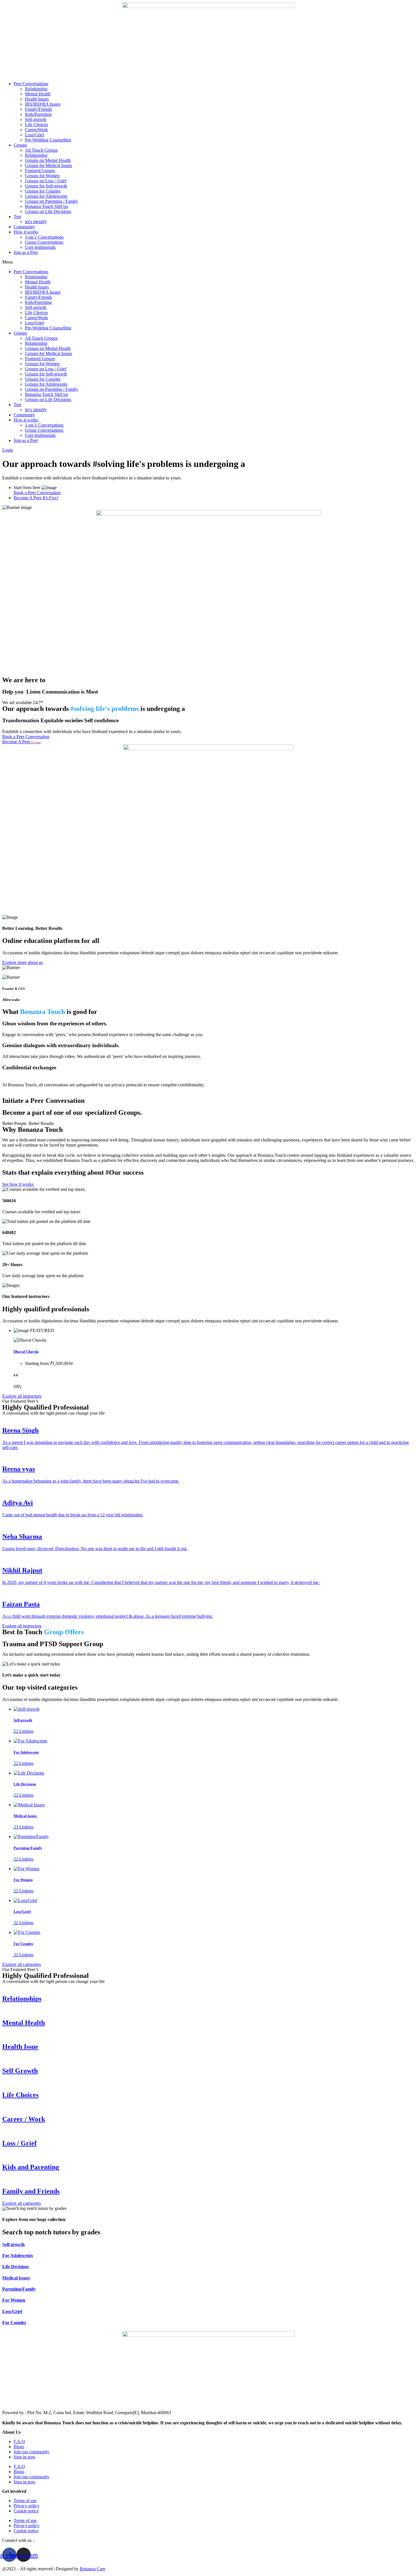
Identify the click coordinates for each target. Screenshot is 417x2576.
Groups (20, 145)
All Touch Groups (41, 150)
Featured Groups (40, 171)
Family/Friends (38, 109)
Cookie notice (26, 2511)
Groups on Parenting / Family (51, 201)
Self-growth (36, 119)
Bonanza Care (92, 2569)
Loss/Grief (34, 135)
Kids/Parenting (38, 114)
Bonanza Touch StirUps (47, 206)
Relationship (36, 89)
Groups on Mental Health (48, 160)
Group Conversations (44, 242)
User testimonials (40, 247)
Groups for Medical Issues (49, 165)
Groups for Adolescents (46, 196)
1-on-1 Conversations (44, 237)
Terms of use (25, 2501)
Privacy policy (27, 2506)
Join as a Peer (26, 252)
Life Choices (36, 125)
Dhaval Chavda (26, 1351)
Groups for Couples (43, 191)
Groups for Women (42, 176)
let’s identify (36, 222)
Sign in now (25, 2457)
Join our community (31, 2452)
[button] (208, 262)
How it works (26, 232)
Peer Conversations (31, 84)
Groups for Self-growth (46, 186)
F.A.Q (19, 2442)
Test (17, 217)
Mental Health (38, 94)
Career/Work (36, 130)
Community (24, 227)
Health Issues (37, 99)
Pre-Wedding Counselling (48, 140)
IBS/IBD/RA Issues (43, 104)
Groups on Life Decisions (48, 211)
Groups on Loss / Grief (46, 181)
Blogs (19, 2447)
